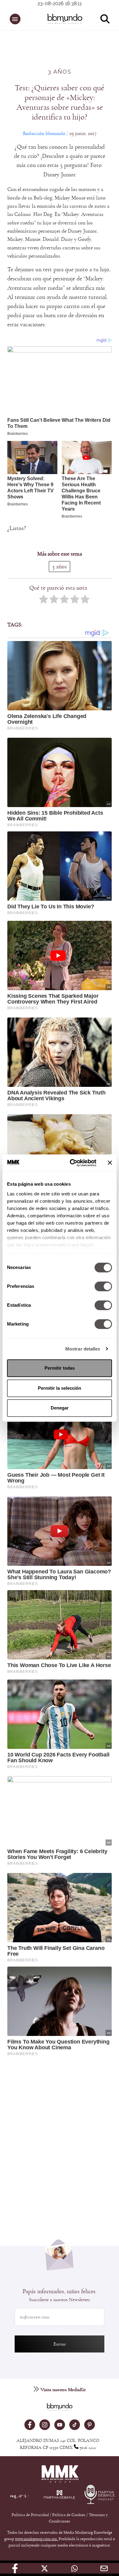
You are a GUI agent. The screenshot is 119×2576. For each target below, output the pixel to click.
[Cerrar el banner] (110, 1163)
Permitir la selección (60, 1388)
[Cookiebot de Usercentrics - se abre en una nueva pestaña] (72, 1163)
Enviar (60, 2344)
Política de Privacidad (31, 2515)
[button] (15, 19)
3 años (60, 72)
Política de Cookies (69, 2515)
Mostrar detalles (83, 1349)
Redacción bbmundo (44, 133)
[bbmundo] (63, 19)
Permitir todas (60, 1368)
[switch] (103, 1286)
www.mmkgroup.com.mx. (37, 2539)
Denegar (60, 1408)
